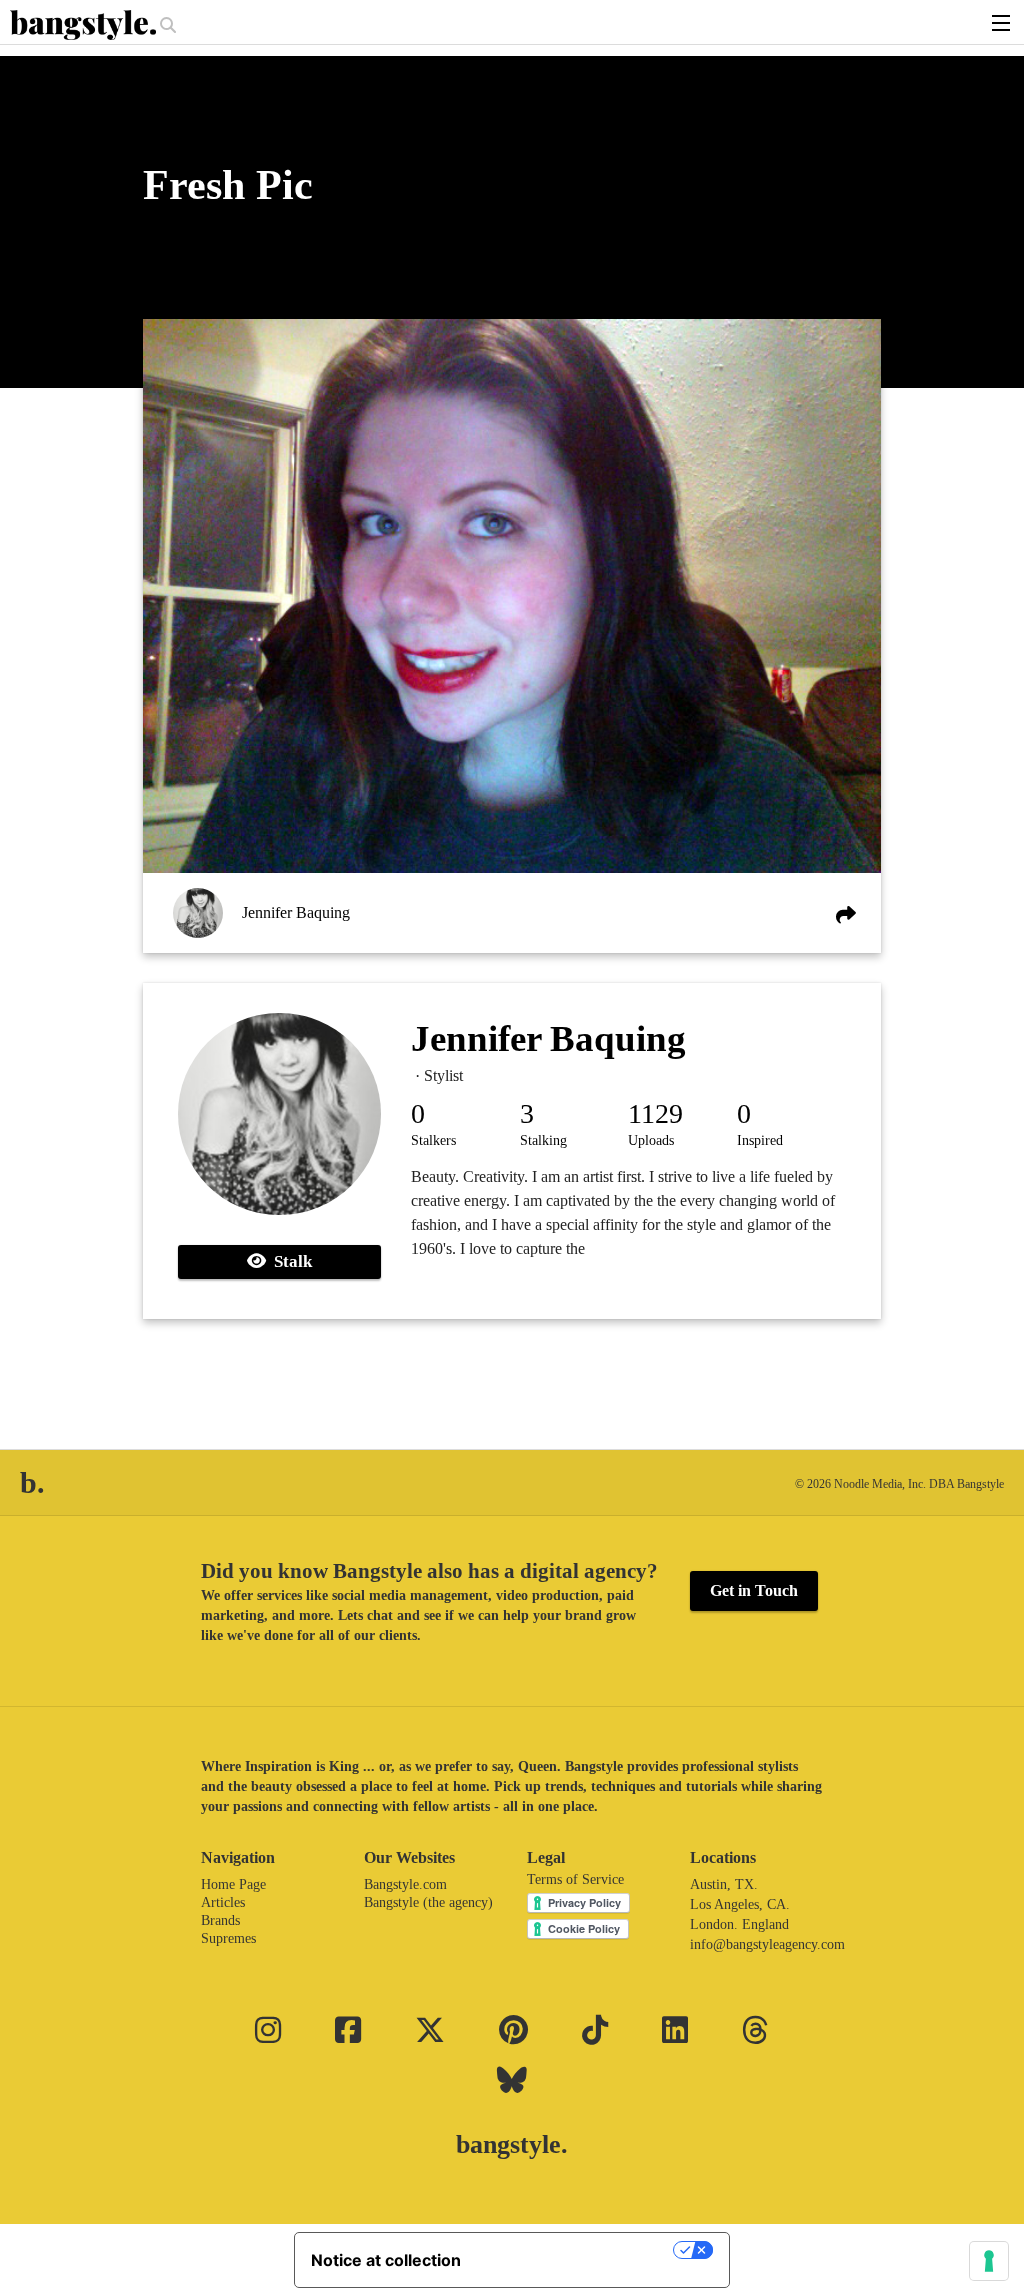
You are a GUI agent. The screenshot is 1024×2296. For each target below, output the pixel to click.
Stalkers (433, 1140)
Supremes (228, 1938)
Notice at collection (386, 2260)
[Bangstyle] (85, 25)
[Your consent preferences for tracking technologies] (989, 2261)
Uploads (651, 1140)
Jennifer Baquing (296, 912)
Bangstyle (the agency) (428, 1902)
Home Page (233, 1884)
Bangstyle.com (405, 1884)
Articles (223, 1902)
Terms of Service (575, 1879)
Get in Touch (754, 1590)
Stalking (543, 1140)
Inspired (760, 1140)
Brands (220, 1920)
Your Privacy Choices (577, 2250)
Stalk (289, 1261)
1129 (655, 1113)
